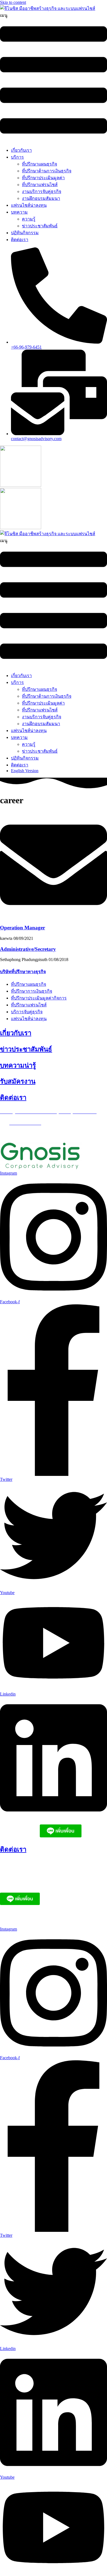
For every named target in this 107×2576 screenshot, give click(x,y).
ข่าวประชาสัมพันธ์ (40, 226)
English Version (25, 771)
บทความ (19, 212)
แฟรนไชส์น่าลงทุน (29, 205)
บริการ (17, 157)
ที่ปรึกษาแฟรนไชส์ (40, 185)
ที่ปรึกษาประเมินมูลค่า (43, 178)
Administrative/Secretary (28, 949)
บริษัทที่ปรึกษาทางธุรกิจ (23, 972)
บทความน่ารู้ (18, 1065)
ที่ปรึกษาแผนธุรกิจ (40, 164)
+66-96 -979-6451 (26, 1875)
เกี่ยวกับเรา (21, 150)
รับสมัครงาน (18, 1081)
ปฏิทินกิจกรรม (25, 233)
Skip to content (13, 2)
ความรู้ (29, 219)
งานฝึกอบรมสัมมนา (41, 198)
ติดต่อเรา (20, 240)
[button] (54, 77)
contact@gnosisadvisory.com (39, 1919)
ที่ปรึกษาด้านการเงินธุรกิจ (47, 171)
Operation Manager (22, 928)
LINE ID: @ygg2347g (20, 1836)
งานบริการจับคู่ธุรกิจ (42, 191)
